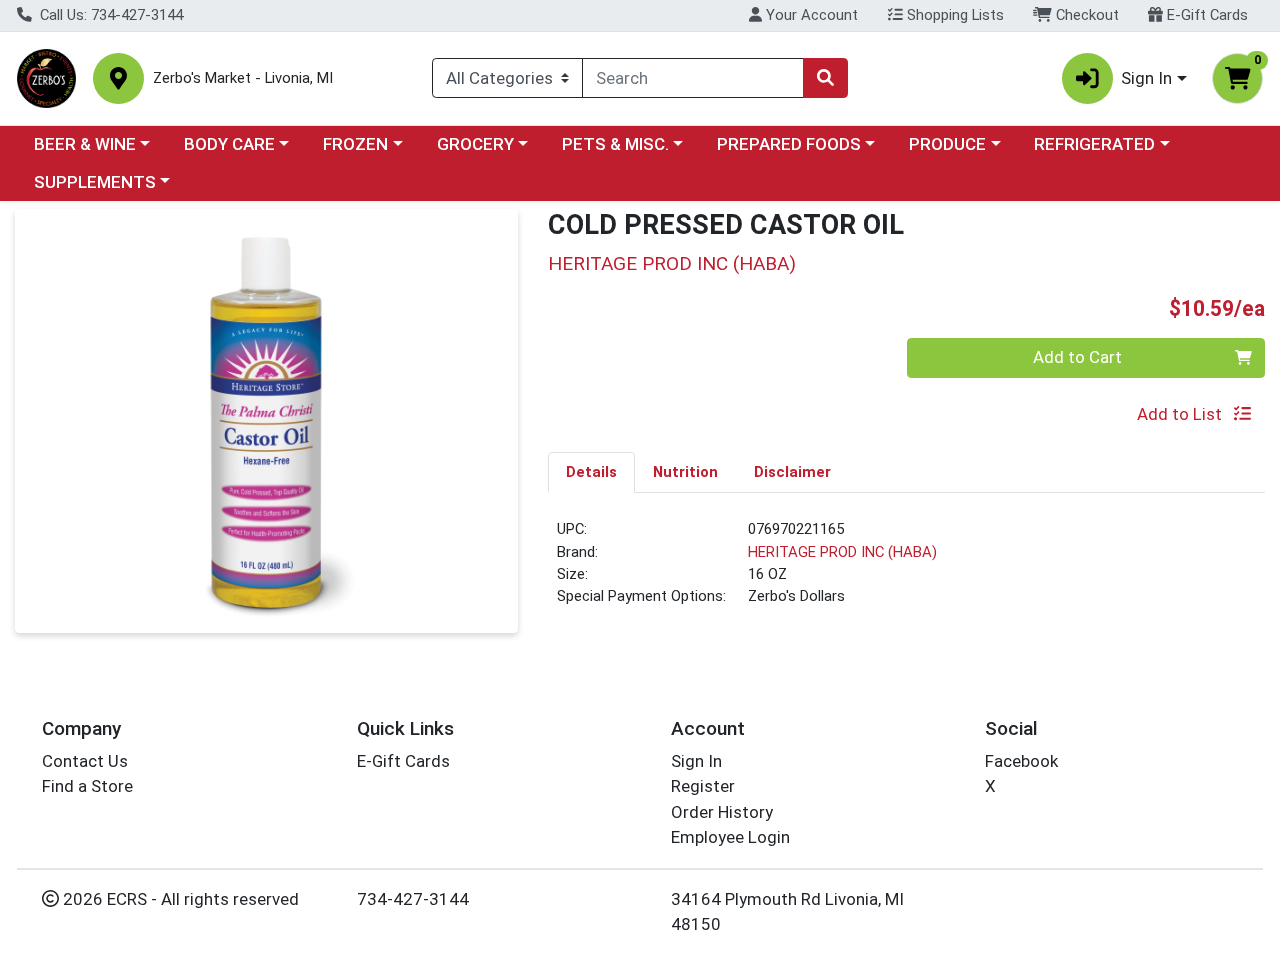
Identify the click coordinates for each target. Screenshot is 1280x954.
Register (703, 786)
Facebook (1021, 761)
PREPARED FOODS (789, 144)
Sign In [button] (1146, 78)
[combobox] (693, 78)
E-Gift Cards (1205, 15)
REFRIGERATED (1094, 144)
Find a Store (87, 786)
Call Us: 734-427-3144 (109, 15)
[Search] (825, 78)
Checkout (1085, 15)
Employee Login (730, 837)
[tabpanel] (906, 571)
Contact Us (85, 761)
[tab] (591, 472)
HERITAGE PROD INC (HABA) (842, 552)
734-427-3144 (413, 899)
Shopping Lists (953, 15)
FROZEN (355, 144)
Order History (722, 812)
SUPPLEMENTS (95, 182)
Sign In (696, 761)
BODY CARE (229, 144)
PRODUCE (947, 144)
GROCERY (475, 144)
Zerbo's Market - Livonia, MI (243, 78)
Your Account (810, 15)
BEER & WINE (85, 144)
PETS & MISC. (615, 144)
